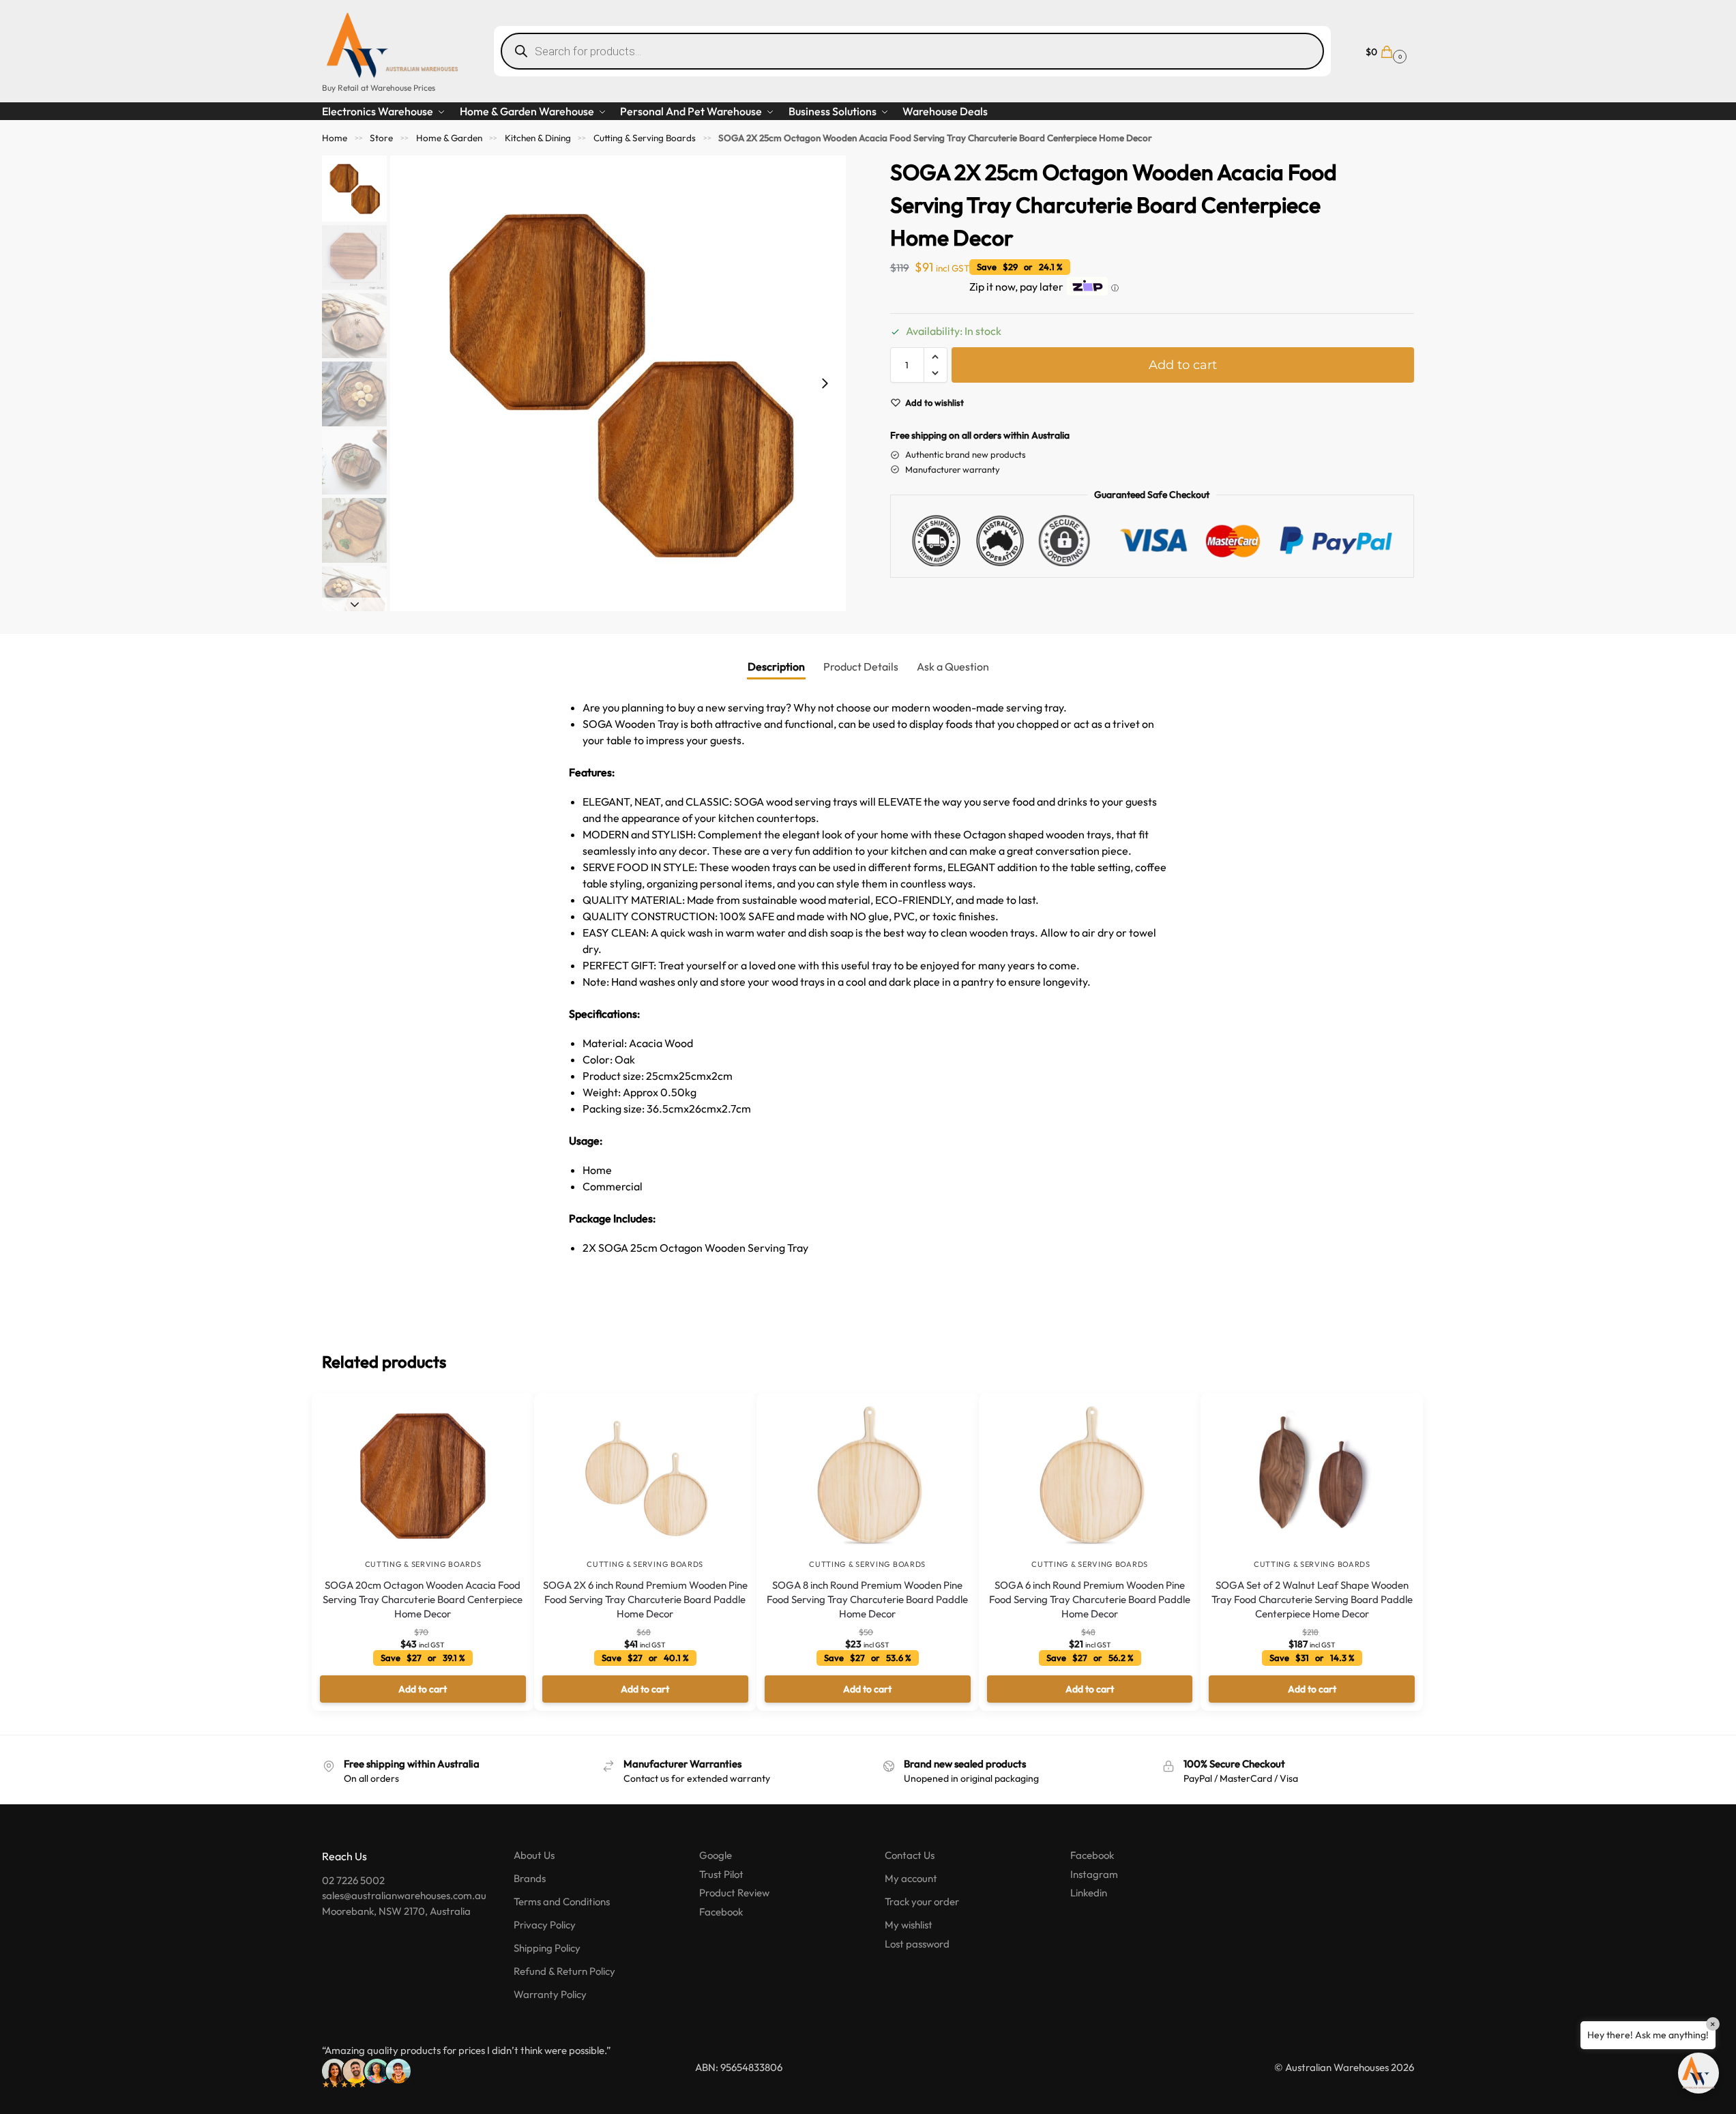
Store (381, 138)
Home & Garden (449, 138)
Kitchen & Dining (538, 138)
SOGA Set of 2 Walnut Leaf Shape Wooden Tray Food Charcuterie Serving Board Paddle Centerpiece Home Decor (1312, 1599)
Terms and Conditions (562, 1902)
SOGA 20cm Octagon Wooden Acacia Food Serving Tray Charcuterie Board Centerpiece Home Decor (423, 1599)
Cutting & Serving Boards (645, 138)
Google (716, 1855)
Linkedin (1089, 1893)
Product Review (734, 1893)
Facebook (721, 1912)
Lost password (917, 1944)
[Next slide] (825, 383)
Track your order (922, 1902)
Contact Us (910, 1855)
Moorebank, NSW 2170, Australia (396, 1911)
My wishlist (909, 1925)
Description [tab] (776, 666)
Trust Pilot (721, 1874)
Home (335, 138)
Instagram (1094, 1874)
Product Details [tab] (861, 666)
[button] (1384, 51)
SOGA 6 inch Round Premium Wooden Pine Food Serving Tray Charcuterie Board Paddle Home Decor (1090, 1599)
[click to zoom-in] (618, 383)
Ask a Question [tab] (953, 666)
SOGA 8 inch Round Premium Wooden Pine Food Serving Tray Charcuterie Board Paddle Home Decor (867, 1599)
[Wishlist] (503, 1413)
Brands (530, 1878)
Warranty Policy (550, 1994)
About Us (534, 1855)
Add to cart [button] (423, 1689)
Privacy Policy (545, 1925)
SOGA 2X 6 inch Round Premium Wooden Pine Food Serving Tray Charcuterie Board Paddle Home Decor (645, 1599)
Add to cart (1183, 365)
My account (911, 1878)
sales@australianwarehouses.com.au (404, 1895)
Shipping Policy (547, 1948)
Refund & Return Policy (564, 1971)
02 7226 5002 (353, 1880)
